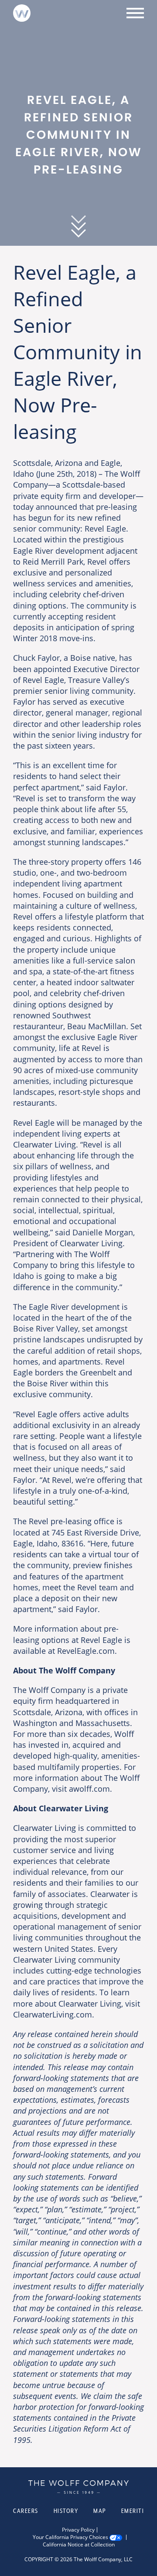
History (66, 2511)
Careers (26, 2511)
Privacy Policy (78, 2530)
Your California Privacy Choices (70, 2537)
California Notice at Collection (79, 2545)
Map (100, 2511)
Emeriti (133, 2511)
